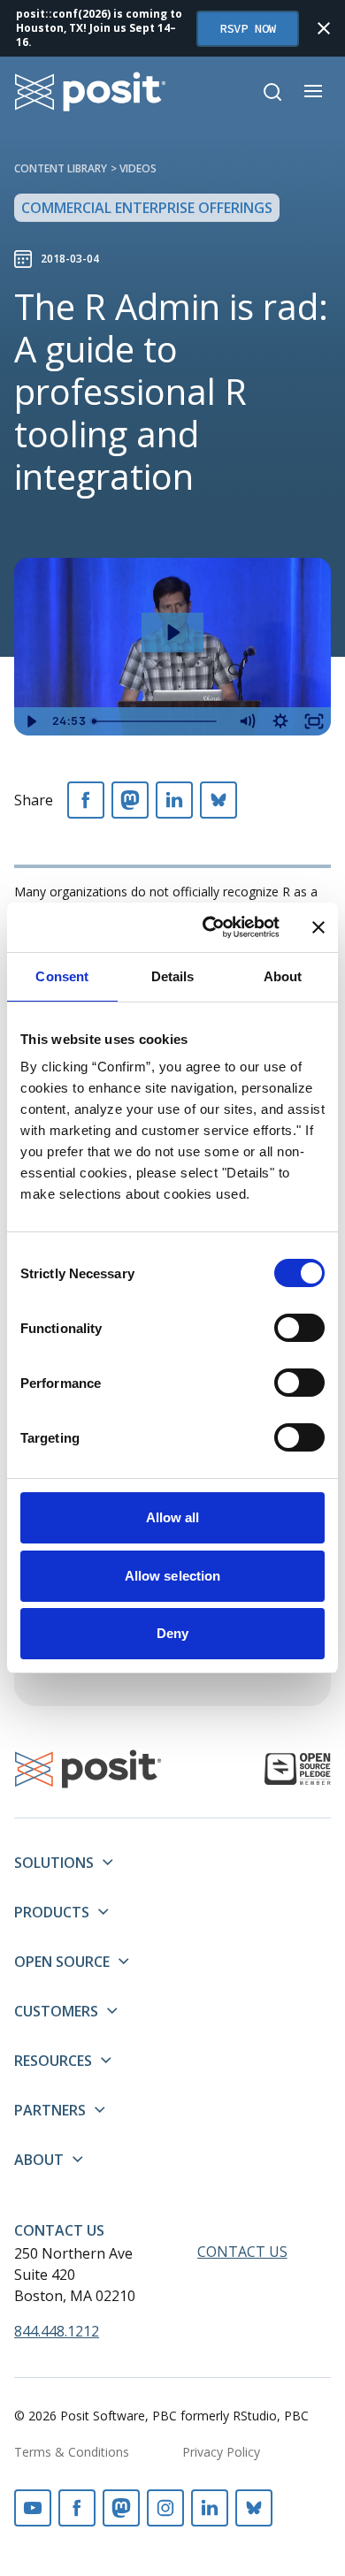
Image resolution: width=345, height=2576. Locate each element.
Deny (172, 1633)
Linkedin (210, 2508)
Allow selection (173, 1576)
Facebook (77, 2508)
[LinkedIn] (174, 800)
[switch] (299, 1328)
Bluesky (254, 2508)
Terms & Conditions (72, 2452)
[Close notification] (324, 28)
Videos (138, 168)
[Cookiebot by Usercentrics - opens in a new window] (209, 927)
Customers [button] (56, 2011)
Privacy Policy (221, 2452)
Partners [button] (50, 2110)
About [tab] (283, 976)
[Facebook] (86, 800)
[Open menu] (313, 91)
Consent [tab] (62, 976)
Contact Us (59, 2230)
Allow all (173, 1517)
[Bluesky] (218, 800)
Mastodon (121, 2508)
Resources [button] (53, 2061)
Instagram (165, 2508)
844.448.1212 (57, 2331)
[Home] (91, 91)
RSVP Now (248, 28)
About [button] (39, 2160)
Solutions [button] (54, 1863)
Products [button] (52, 1912)
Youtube (33, 2508)
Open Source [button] (62, 1962)
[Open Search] (272, 92)
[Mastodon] (130, 800)
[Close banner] (318, 927)
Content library (61, 168)
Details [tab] (173, 976)
